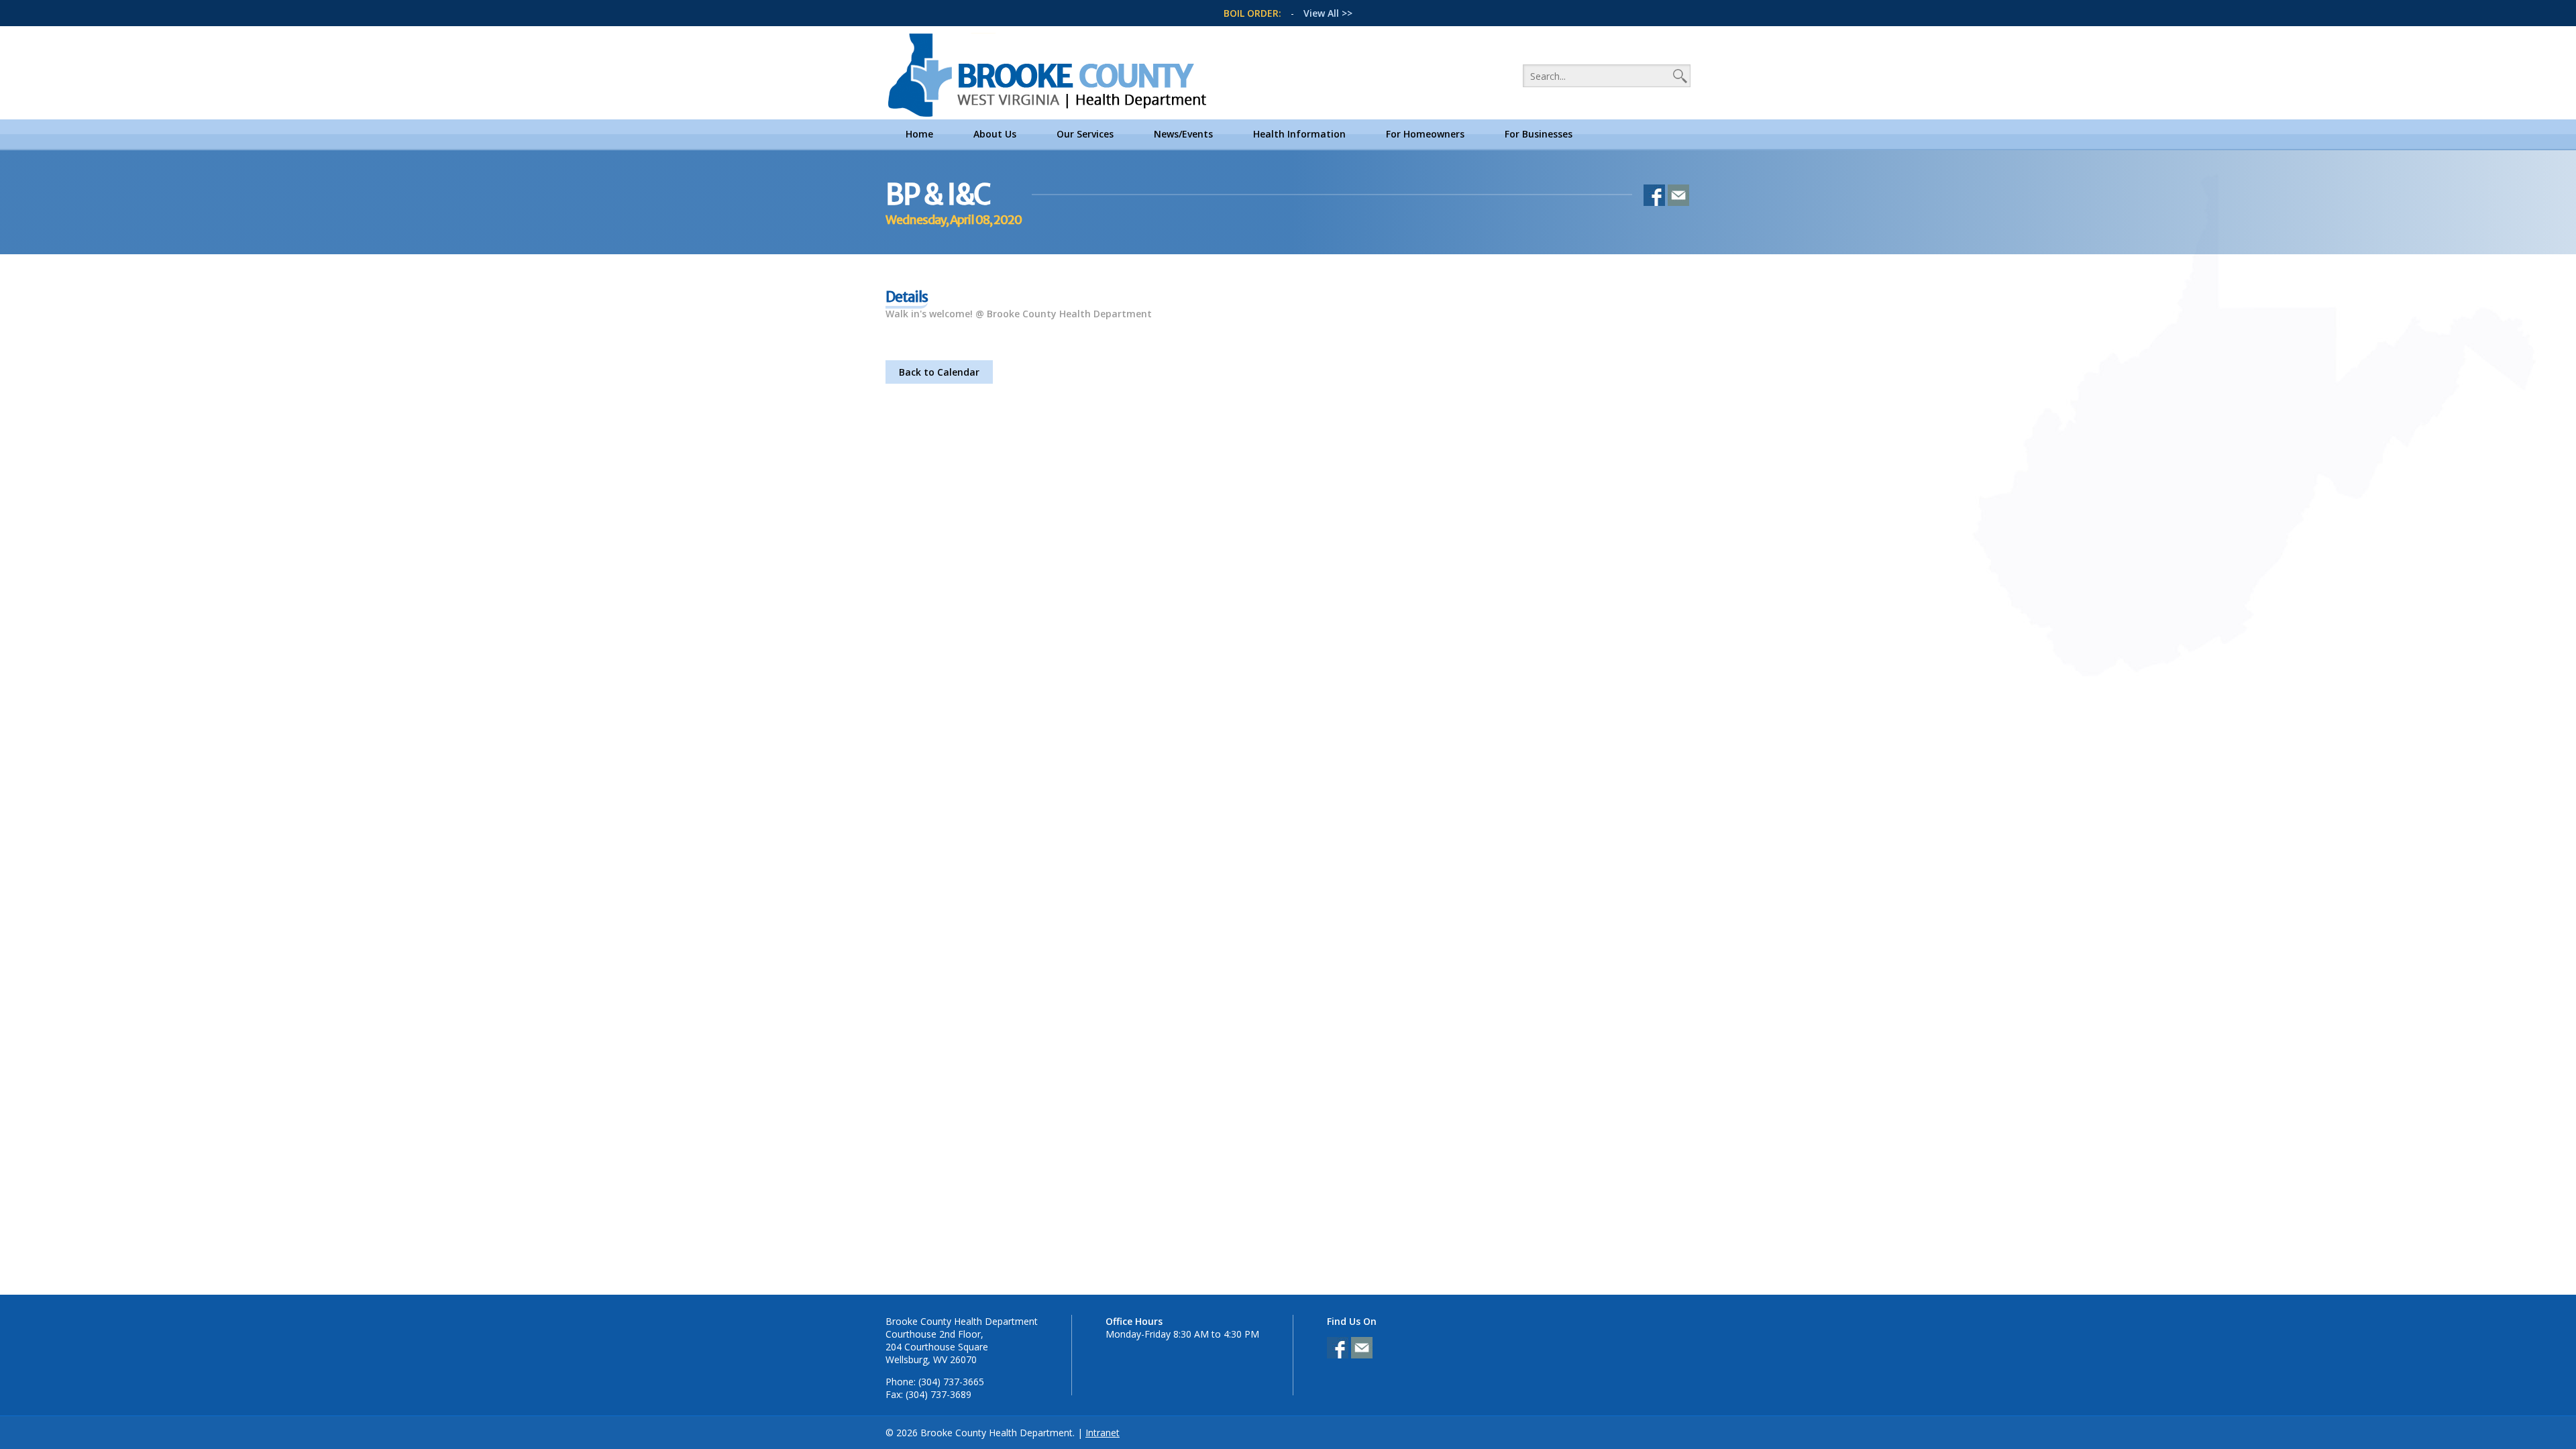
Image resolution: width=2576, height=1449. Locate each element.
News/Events (1183, 134)
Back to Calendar (939, 372)
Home (919, 134)
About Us (995, 134)
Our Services (1085, 134)
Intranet (1103, 1433)
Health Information (1299, 134)
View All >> (1328, 13)
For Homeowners (1425, 134)
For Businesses (1539, 134)
